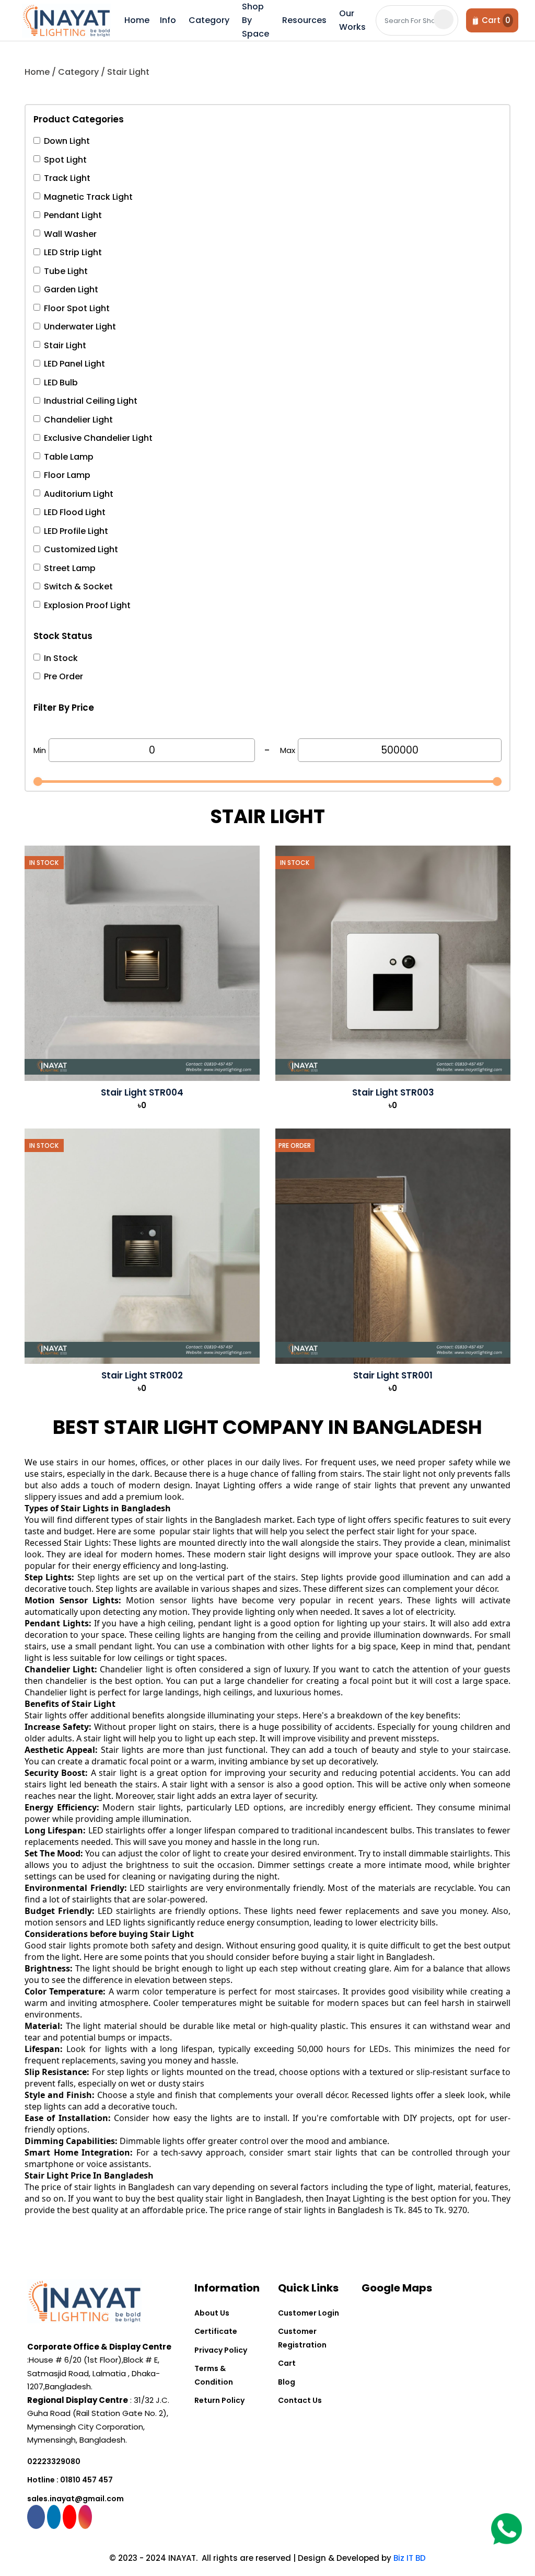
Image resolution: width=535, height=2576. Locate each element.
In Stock (61, 658)
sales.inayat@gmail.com (75, 2499)
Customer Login (309, 2313)
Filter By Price (64, 708)
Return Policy (219, 2400)
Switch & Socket (78, 586)
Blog (287, 2382)
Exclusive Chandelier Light (98, 438)
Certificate (216, 2331)
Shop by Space (255, 20)
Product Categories (79, 119)
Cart (287, 2363)
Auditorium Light (79, 494)
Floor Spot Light (77, 308)
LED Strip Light (73, 252)
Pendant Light (73, 215)
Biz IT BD (410, 2558)
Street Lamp (70, 568)
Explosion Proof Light (87, 605)
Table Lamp (69, 457)
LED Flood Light (75, 512)
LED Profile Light (76, 531)
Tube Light (66, 271)
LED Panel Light (74, 364)
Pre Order (63, 676)
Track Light (67, 178)
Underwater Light (80, 327)
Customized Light (81, 549)
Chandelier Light (78, 420)
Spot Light (65, 160)
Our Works (352, 20)
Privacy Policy (221, 2350)
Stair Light (65, 345)
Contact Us (300, 2400)
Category (209, 20)
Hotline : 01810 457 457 (70, 2480)
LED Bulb (61, 383)
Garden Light (71, 289)
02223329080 (54, 2461)
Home (137, 20)
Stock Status (63, 636)
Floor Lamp (67, 475)
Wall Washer (70, 234)
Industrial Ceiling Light (91, 401)
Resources (304, 20)
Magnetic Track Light (88, 197)
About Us (212, 2313)
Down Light (67, 141)
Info (168, 20)
